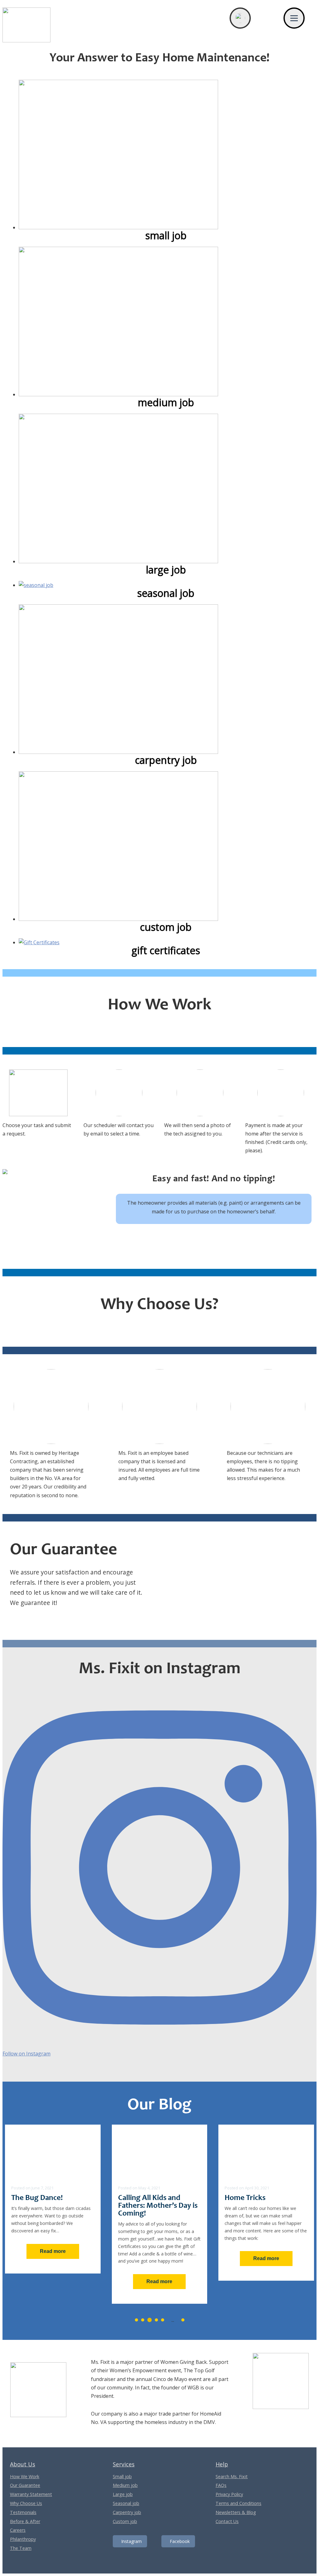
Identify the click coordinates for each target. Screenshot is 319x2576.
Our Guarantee (25, 2485)
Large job (123, 2494)
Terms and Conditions (238, 2503)
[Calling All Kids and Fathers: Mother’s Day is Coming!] (160, 2151)
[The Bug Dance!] (53, 2151)
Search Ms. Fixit (232, 2476)
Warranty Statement (31, 2494)
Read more (53, 2251)
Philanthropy (23, 2539)
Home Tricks (245, 2198)
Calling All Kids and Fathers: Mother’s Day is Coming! (158, 2206)
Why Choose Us (26, 2503)
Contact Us (227, 2521)
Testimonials (23, 2512)
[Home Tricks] (266, 2151)
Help (222, 2464)
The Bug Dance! (37, 2198)
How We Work (25, 2476)
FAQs (221, 2485)
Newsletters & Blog (236, 2512)
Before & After (25, 2521)
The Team (21, 2548)
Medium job (125, 2485)
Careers (18, 2530)
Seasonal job (126, 2503)
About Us (23, 2464)
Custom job (125, 2521)
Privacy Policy (229, 2494)
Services (124, 2464)
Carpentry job (127, 2512)
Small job (122, 2476)
